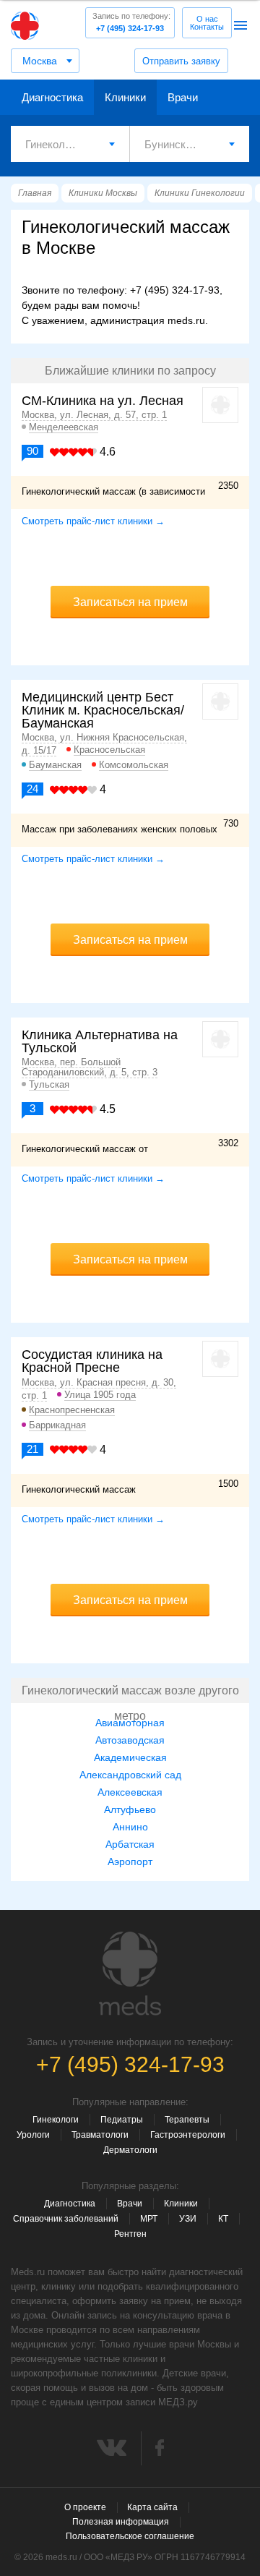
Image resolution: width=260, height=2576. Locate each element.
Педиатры (122, 2120)
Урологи (33, 2135)
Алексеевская (130, 1792)
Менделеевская (64, 427)
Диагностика (52, 97)
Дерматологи (130, 2150)
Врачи (183, 97)
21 (32, 1449)
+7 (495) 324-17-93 (131, 22)
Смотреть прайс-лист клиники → (93, 521)
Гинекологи (56, 2120)
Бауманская (55, 765)
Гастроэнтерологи (188, 2135)
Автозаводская (130, 1740)
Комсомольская (134, 765)
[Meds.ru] (130, 1974)
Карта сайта (152, 2507)
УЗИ (188, 2219)
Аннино (130, 1827)
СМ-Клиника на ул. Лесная (103, 401)
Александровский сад (130, 1775)
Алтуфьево (130, 1809)
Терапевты (187, 2120)
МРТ (149, 2219)
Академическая (130, 1757)
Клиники (125, 97)
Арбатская (130, 1844)
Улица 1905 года (100, 1395)
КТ (223, 2219)
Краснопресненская (72, 1410)
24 (32, 789)
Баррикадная (57, 1425)
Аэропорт (130, 1861)
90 (32, 451)
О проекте (85, 2507)
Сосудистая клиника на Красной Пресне (92, 1361)
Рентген (130, 2234)
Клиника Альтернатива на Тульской (100, 1041)
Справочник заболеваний (66, 2219)
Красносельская (109, 750)
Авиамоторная (130, 1723)
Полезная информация (121, 2522)
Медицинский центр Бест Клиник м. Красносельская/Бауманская (103, 710)
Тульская (49, 1084)
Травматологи (100, 2135)
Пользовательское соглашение (130, 2536)
